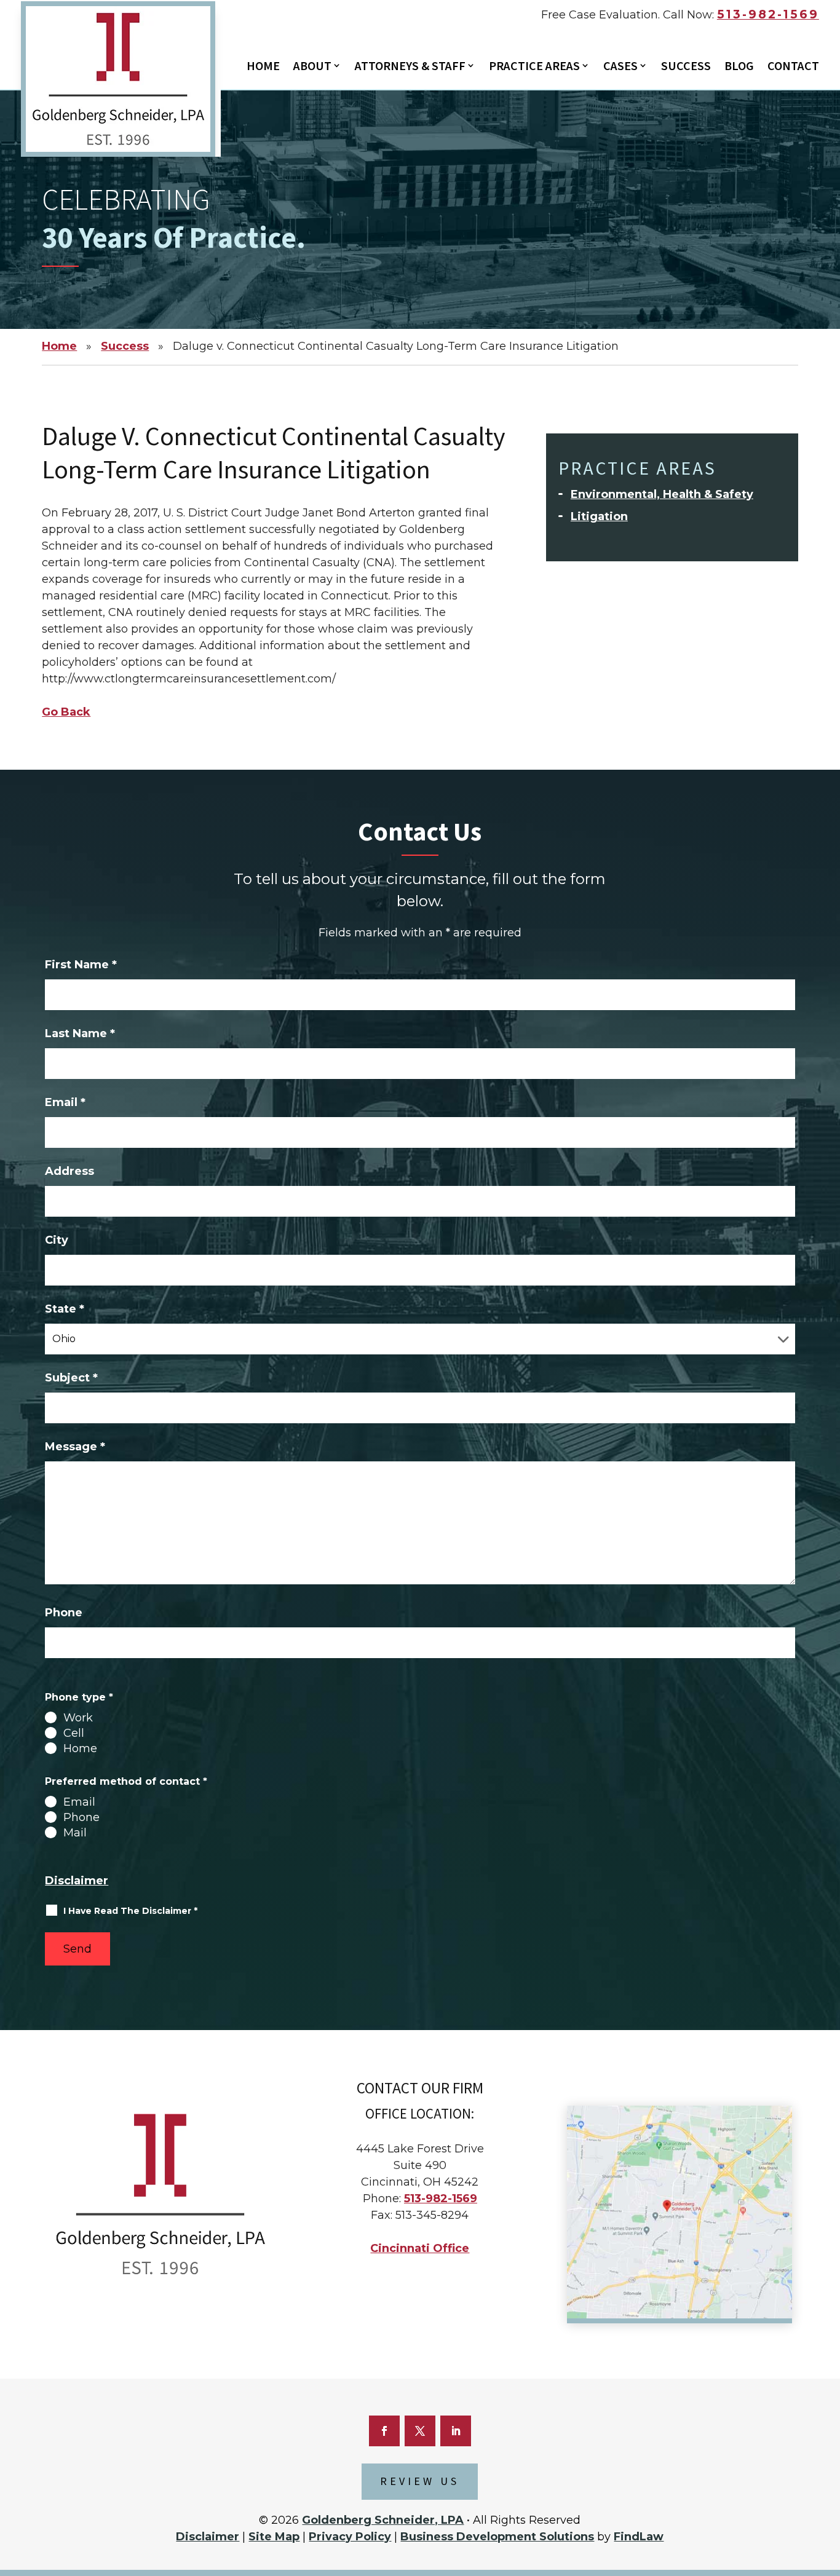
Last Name (80, 1033)
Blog (739, 67)
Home (263, 67)
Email (65, 1102)
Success (686, 67)
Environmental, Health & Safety (662, 494)
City (57, 1240)
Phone (64, 1613)
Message (75, 1447)
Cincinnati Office (420, 2248)
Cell (74, 1733)
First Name (81, 965)
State (65, 1309)
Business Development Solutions (497, 2537)
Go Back (66, 712)
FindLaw (639, 2537)
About (312, 67)
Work (78, 1718)
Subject (71, 1378)
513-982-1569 (768, 14)
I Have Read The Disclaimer (130, 1911)
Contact (793, 67)
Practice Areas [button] (534, 67)
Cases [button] (620, 67)
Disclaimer (77, 1881)
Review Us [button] (420, 2482)
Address (69, 1171)
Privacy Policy (350, 2537)
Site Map (274, 2537)
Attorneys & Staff (410, 67)
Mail (75, 1833)
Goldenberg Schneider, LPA (383, 2520)
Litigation (599, 516)
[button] (825, 2499)
